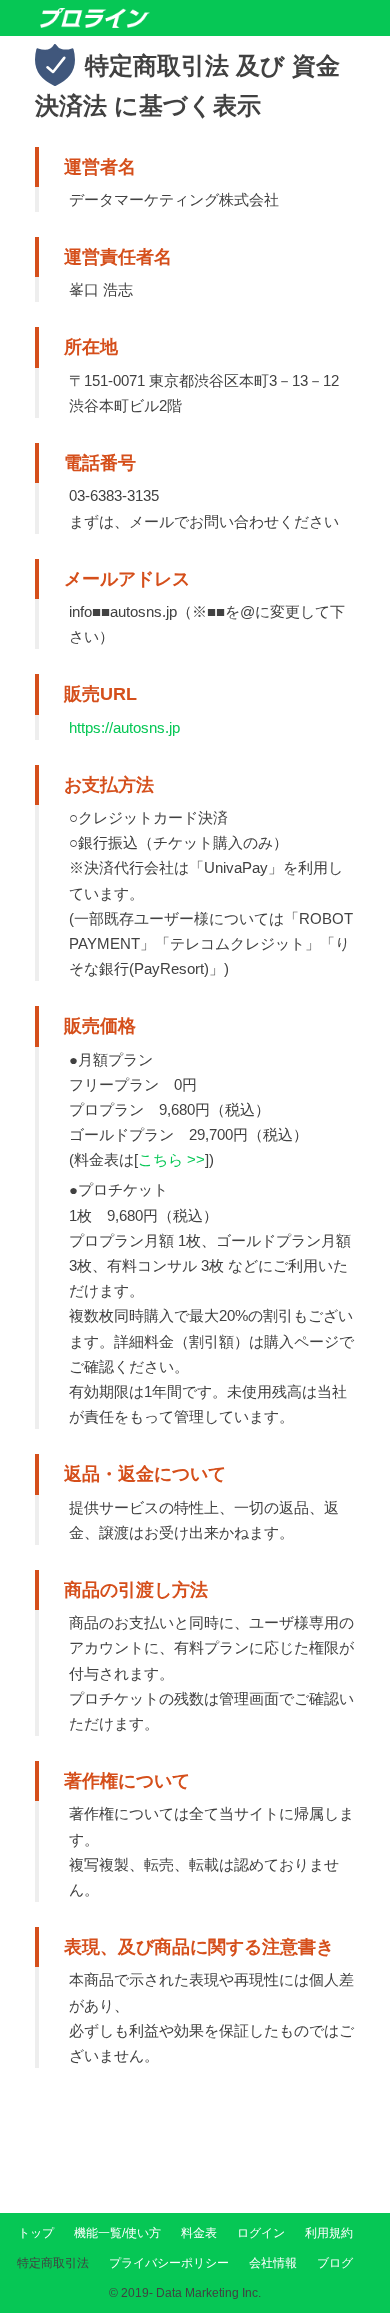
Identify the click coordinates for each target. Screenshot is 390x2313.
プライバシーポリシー (169, 2263)
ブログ (335, 2263)
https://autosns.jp (124, 727)
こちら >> (171, 1159)
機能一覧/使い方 (117, 2233)
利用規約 (329, 2233)
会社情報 (273, 2263)
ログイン (261, 2233)
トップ (36, 2233)
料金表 (199, 2233)
